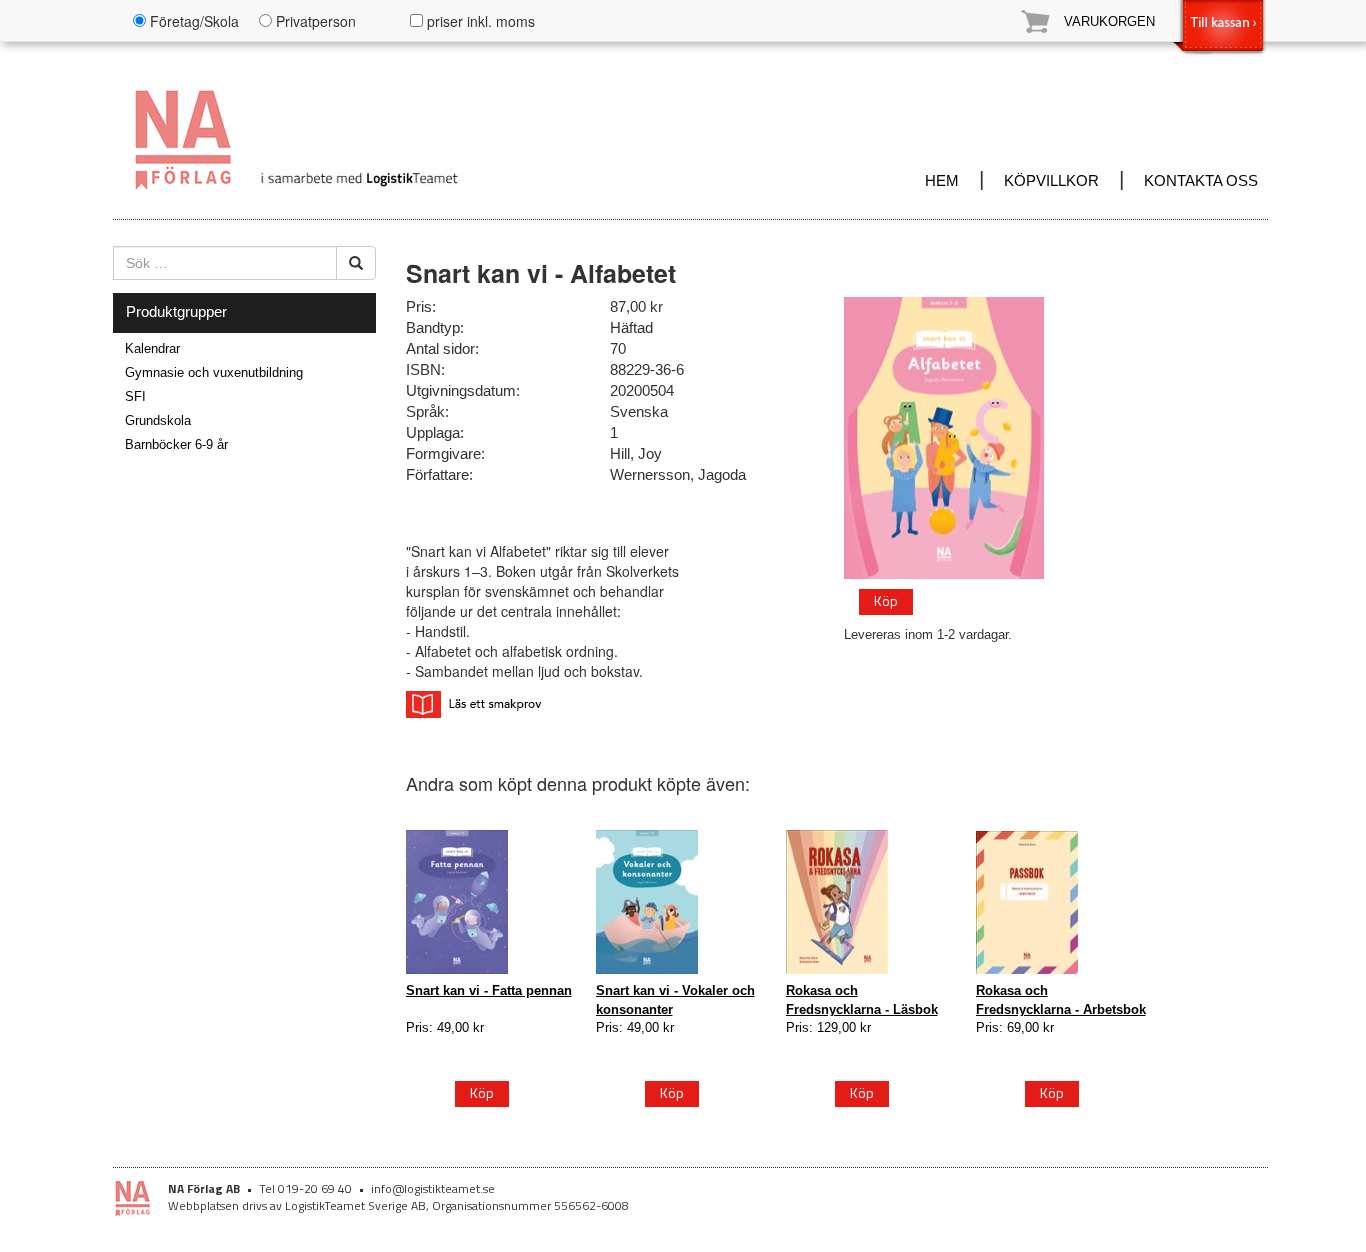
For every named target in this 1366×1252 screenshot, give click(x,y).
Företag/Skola (192, 21)
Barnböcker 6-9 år (176, 444)
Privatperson (314, 21)
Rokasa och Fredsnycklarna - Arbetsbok (1061, 999)
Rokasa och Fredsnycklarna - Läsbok (862, 999)
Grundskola (158, 420)
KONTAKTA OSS (1201, 181)
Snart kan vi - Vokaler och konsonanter (675, 999)
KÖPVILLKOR (1051, 181)
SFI (135, 396)
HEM (942, 181)
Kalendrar (152, 348)
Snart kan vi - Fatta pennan (489, 990)
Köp (886, 600)
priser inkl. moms (479, 21)
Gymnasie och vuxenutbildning (214, 372)
